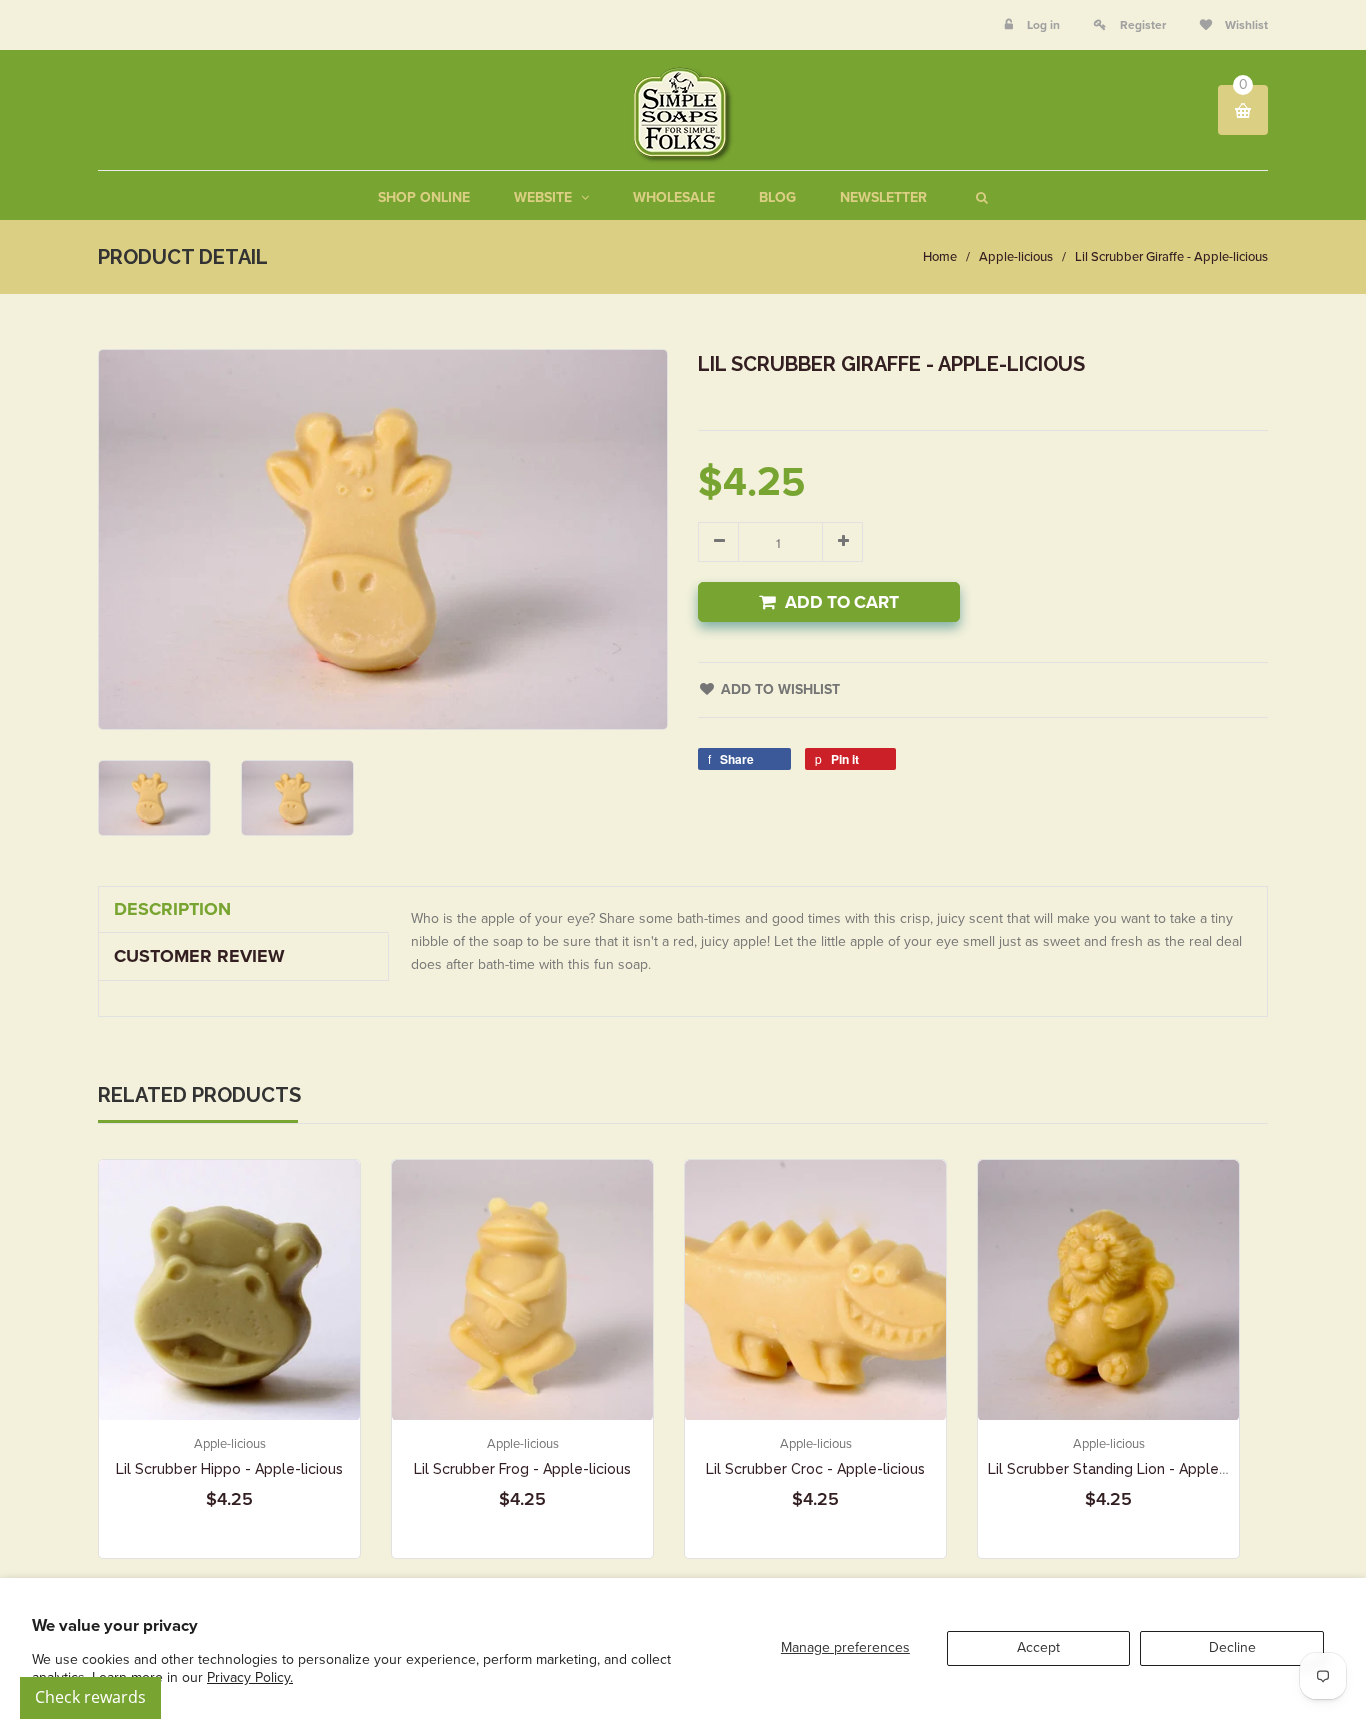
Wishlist (1245, 25)
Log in (1043, 25)
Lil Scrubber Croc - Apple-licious (815, 1469)
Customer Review (199, 956)
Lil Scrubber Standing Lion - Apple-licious (1127, 1469)
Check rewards (90, 1697)
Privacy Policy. (250, 1677)
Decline (1232, 1647)
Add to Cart (842, 602)
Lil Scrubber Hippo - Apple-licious (229, 1469)
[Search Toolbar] (979, 197)
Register (1143, 25)
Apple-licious (1016, 257)
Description (172, 909)
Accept (1038, 1647)
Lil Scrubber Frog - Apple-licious (522, 1469)
